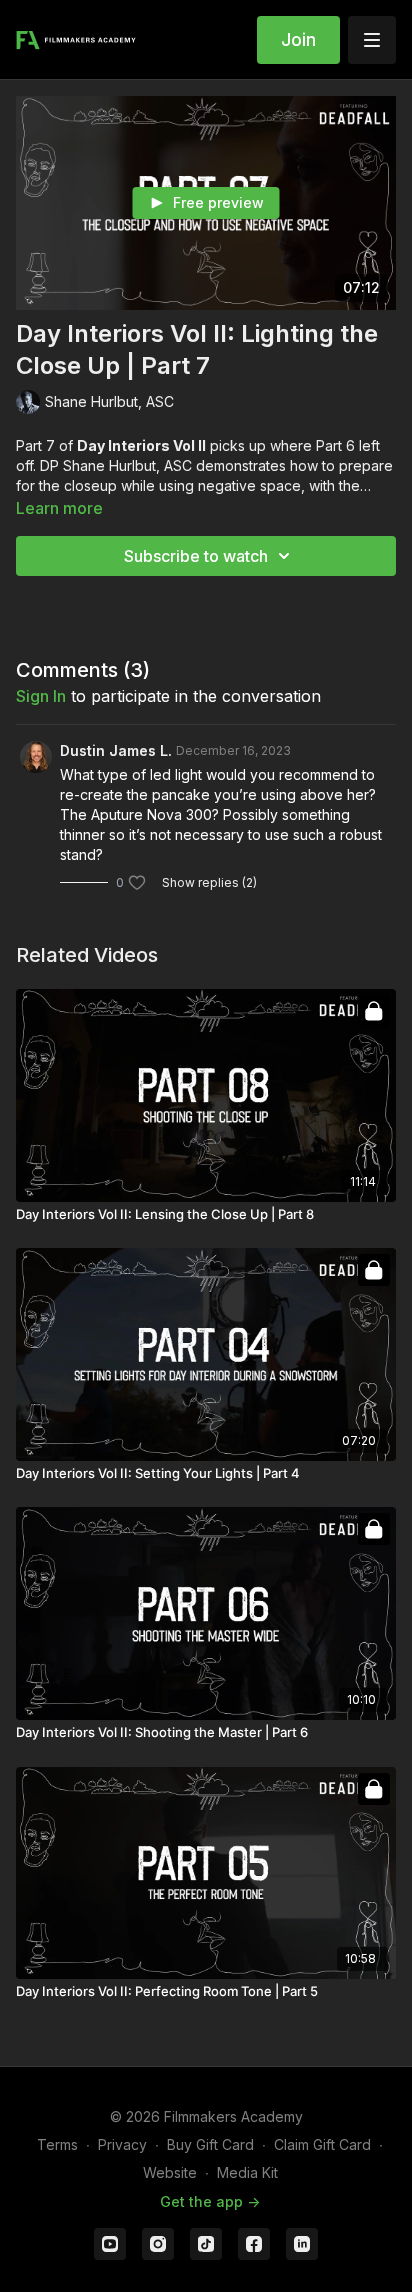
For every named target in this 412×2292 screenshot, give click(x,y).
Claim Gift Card (322, 2144)
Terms (57, 2144)
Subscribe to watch (196, 556)
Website (170, 2172)
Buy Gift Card (210, 2144)
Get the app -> (210, 2201)
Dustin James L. (116, 750)
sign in (41, 696)
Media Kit (247, 2172)
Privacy (122, 2144)
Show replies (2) (209, 882)
